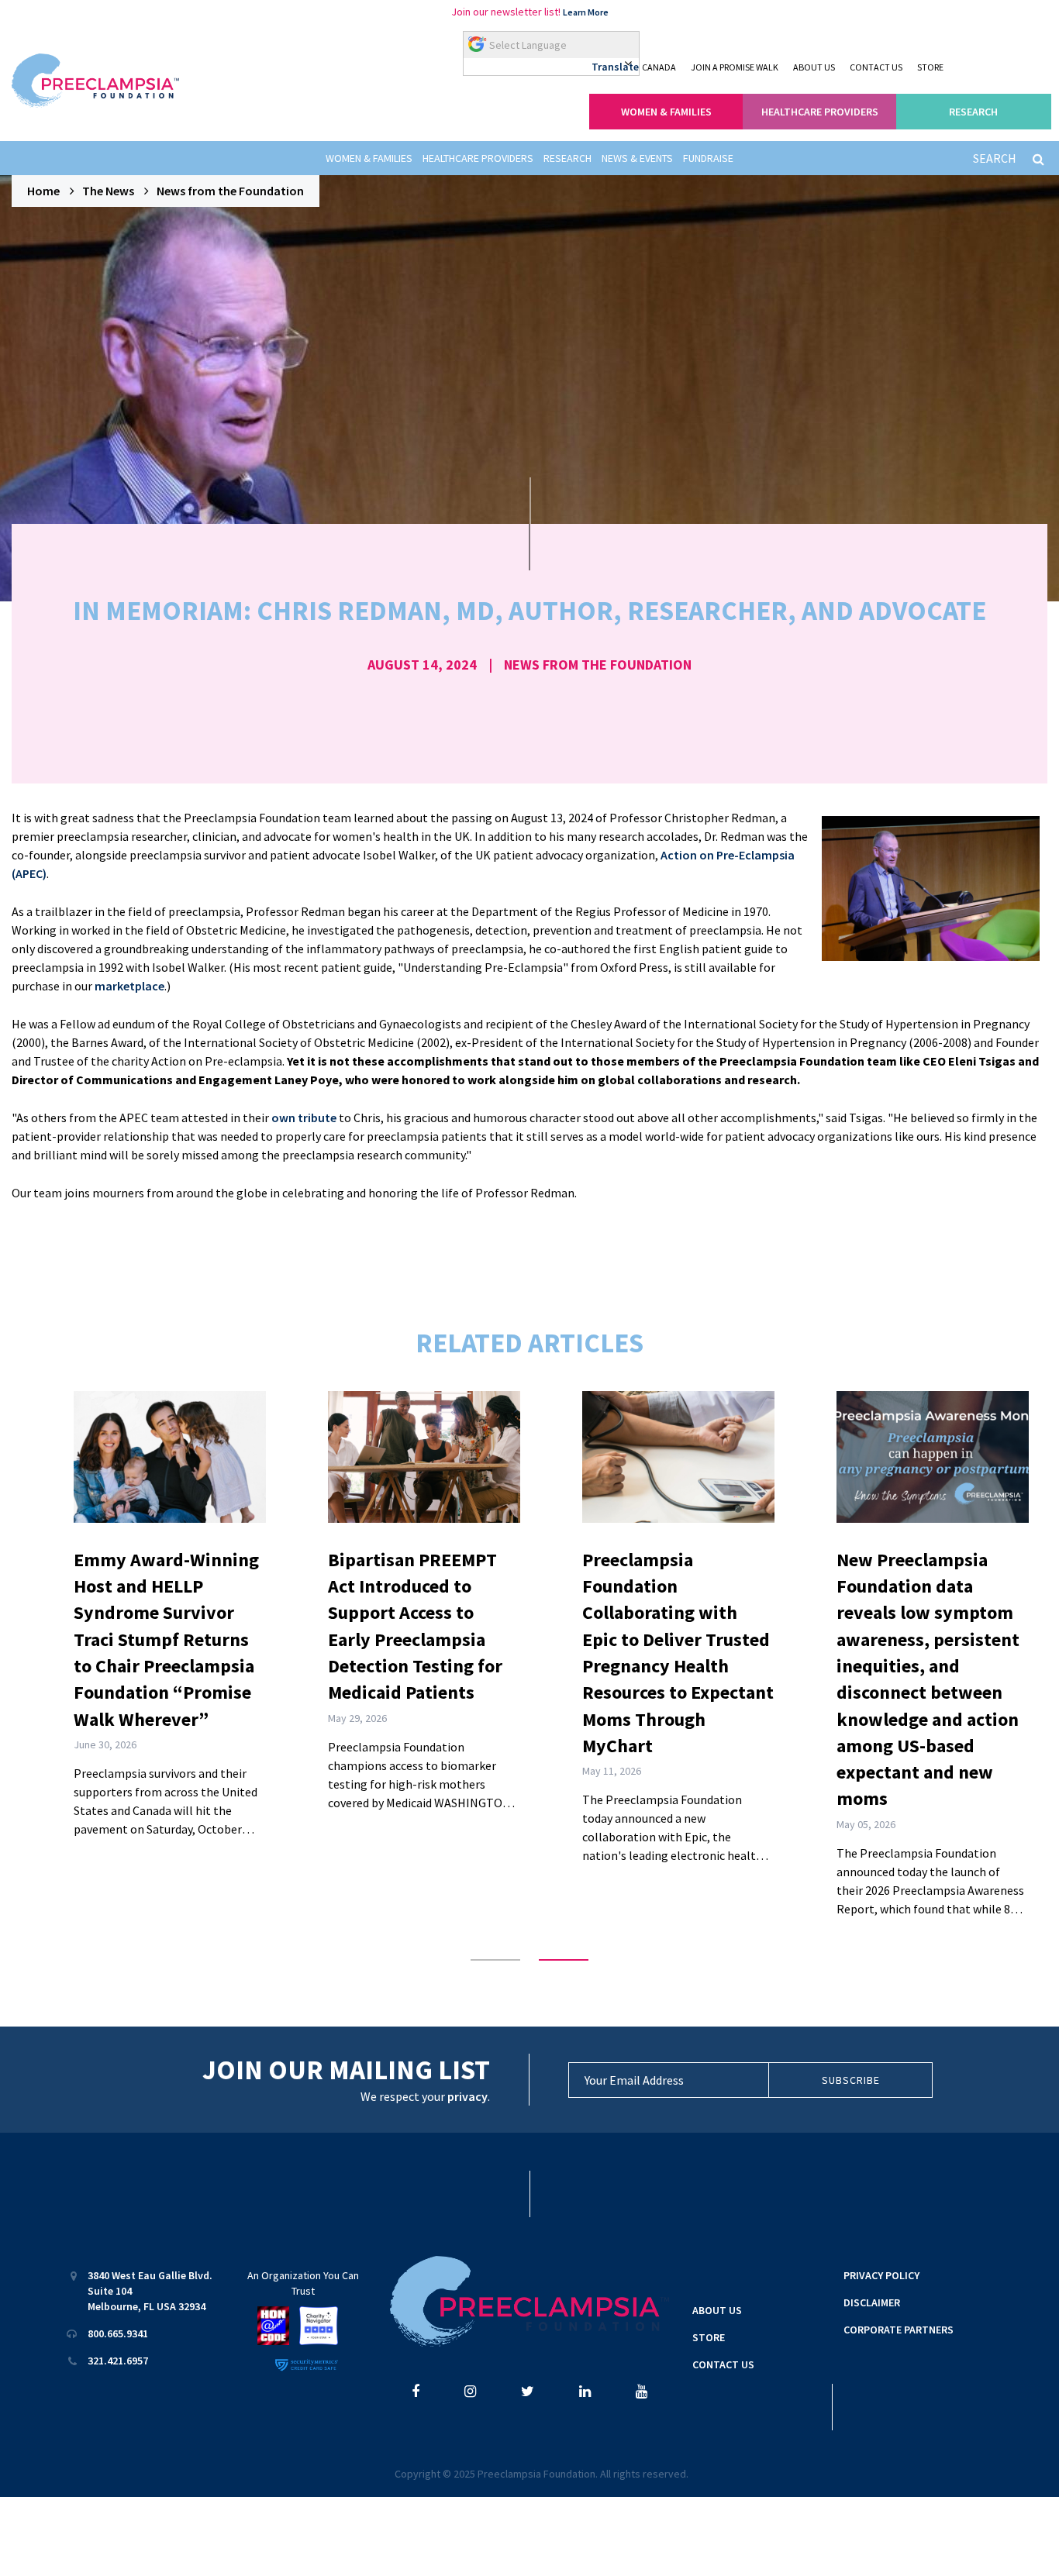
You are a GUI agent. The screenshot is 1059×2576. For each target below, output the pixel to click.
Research (567, 158)
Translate (615, 67)
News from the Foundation (230, 191)
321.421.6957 (118, 2361)
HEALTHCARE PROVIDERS (820, 112)
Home (43, 191)
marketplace (129, 986)
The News (108, 191)
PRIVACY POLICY (881, 2275)
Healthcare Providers (478, 158)
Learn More (586, 12)
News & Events (637, 158)
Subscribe (851, 2080)
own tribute (304, 1118)
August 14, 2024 (422, 665)
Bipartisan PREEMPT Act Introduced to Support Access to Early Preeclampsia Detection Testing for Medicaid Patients (415, 1626)
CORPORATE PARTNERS (899, 2330)
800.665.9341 (118, 2333)
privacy (467, 2096)
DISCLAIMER (872, 2302)
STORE (930, 67)
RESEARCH (973, 112)
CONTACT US (876, 67)
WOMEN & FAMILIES (666, 112)
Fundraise (708, 158)
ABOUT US (814, 67)
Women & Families (369, 158)
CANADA (659, 67)
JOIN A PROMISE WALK (735, 67)
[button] (495, 1960)
